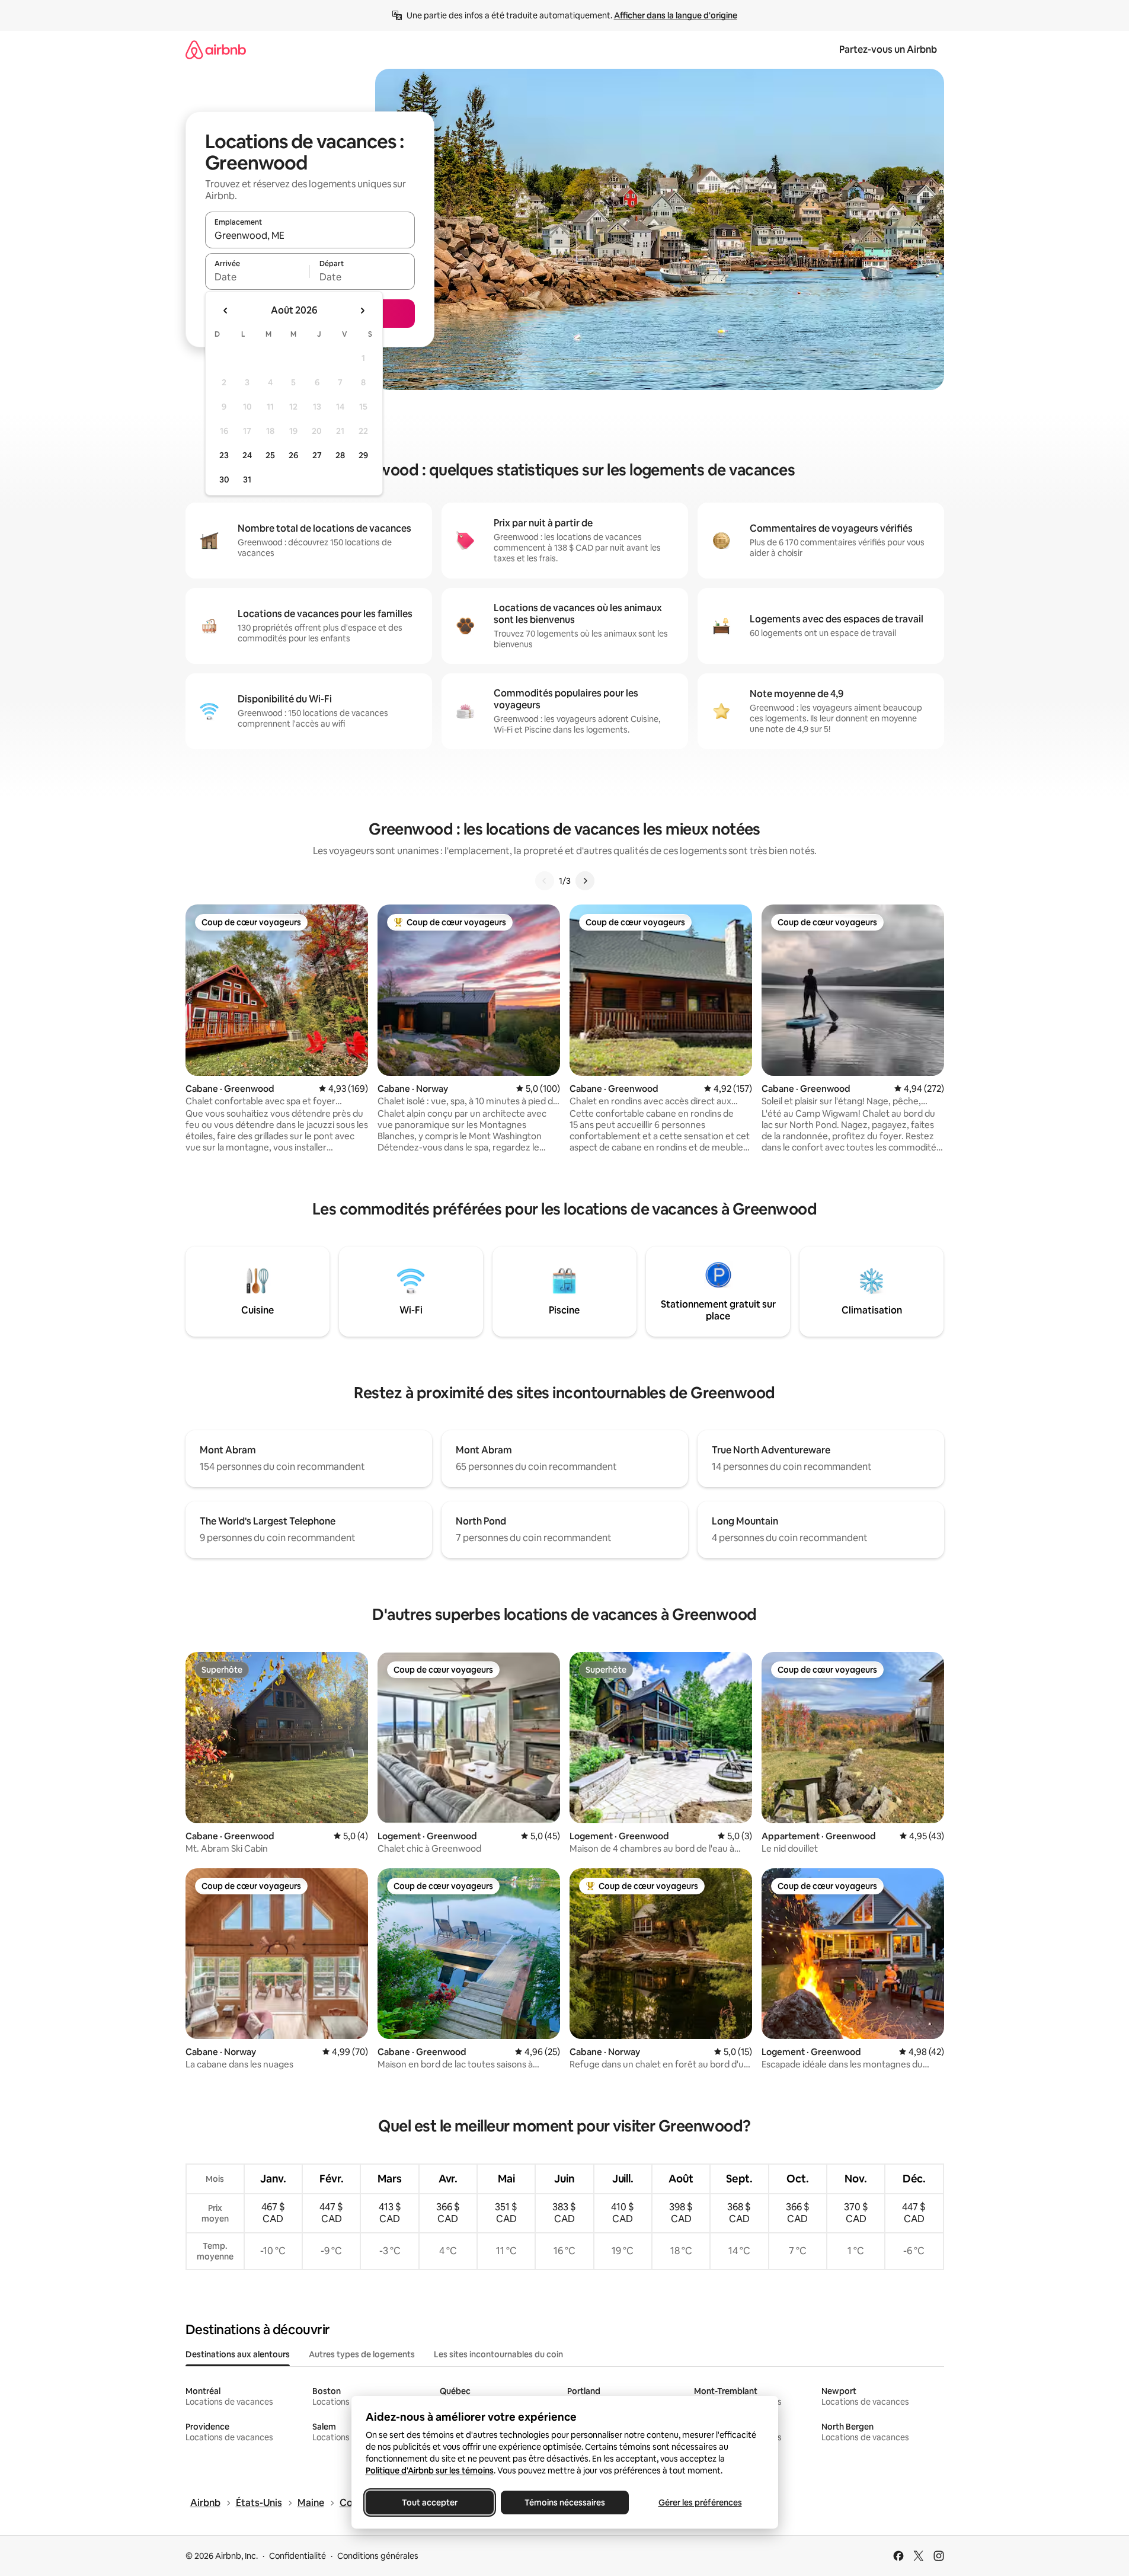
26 (293, 455)
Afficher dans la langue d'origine (676, 15)
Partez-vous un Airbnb (888, 49)
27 (317, 455)
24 (247, 455)
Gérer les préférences (700, 2503)
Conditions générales (378, 2556)
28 (340, 455)
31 (247, 480)
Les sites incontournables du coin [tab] (498, 2354)
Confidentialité (298, 2556)
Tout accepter (430, 2503)
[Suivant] (585, 881)
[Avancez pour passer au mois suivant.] (362, 311)
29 (363, 455)
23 (224, 455)
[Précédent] (545, 881)
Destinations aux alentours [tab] (238, 2354)
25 (270, 455)
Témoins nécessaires (565, 2503)
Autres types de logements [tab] (362, 2354)
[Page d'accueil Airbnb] (216, 49)
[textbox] (258, 277)
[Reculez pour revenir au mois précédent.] (226, 311)
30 (224, 480)
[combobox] (310, 235)
